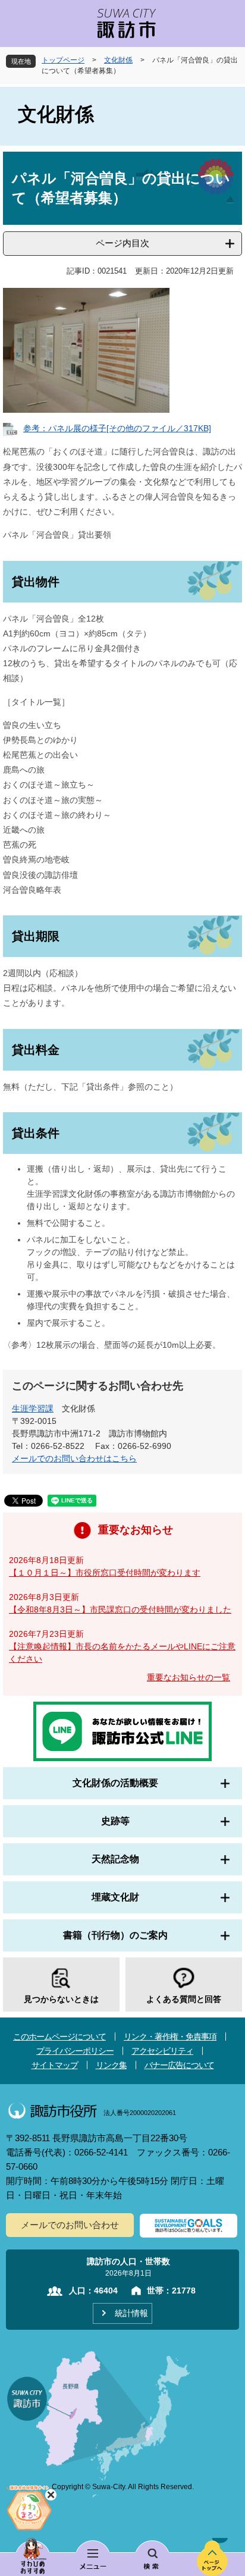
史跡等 (115, 1821)
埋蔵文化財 (115, 1897)
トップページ (63, 60)
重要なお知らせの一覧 (189, 1677)
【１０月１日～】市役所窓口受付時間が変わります (105, 1573)
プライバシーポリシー (75, 2051)
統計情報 (131, 2313)
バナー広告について (179, 2065)
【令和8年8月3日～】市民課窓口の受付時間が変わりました (120, 1609)
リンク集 (111, 2065)
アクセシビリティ (162, 2051)
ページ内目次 (122, 243)
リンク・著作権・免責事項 (170, 2037)
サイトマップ (55, 2065)
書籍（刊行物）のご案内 (115, 1935)
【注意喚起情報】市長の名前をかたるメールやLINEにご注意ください (122, 1653)
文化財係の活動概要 (115, 1783)
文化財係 (118, 60)
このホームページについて (59, 2037)
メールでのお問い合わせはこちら (74, 1458)
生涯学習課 (33, 1408)
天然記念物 (115, 1859)
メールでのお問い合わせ (70, 2225)
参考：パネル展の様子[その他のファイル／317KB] (117, 428)
